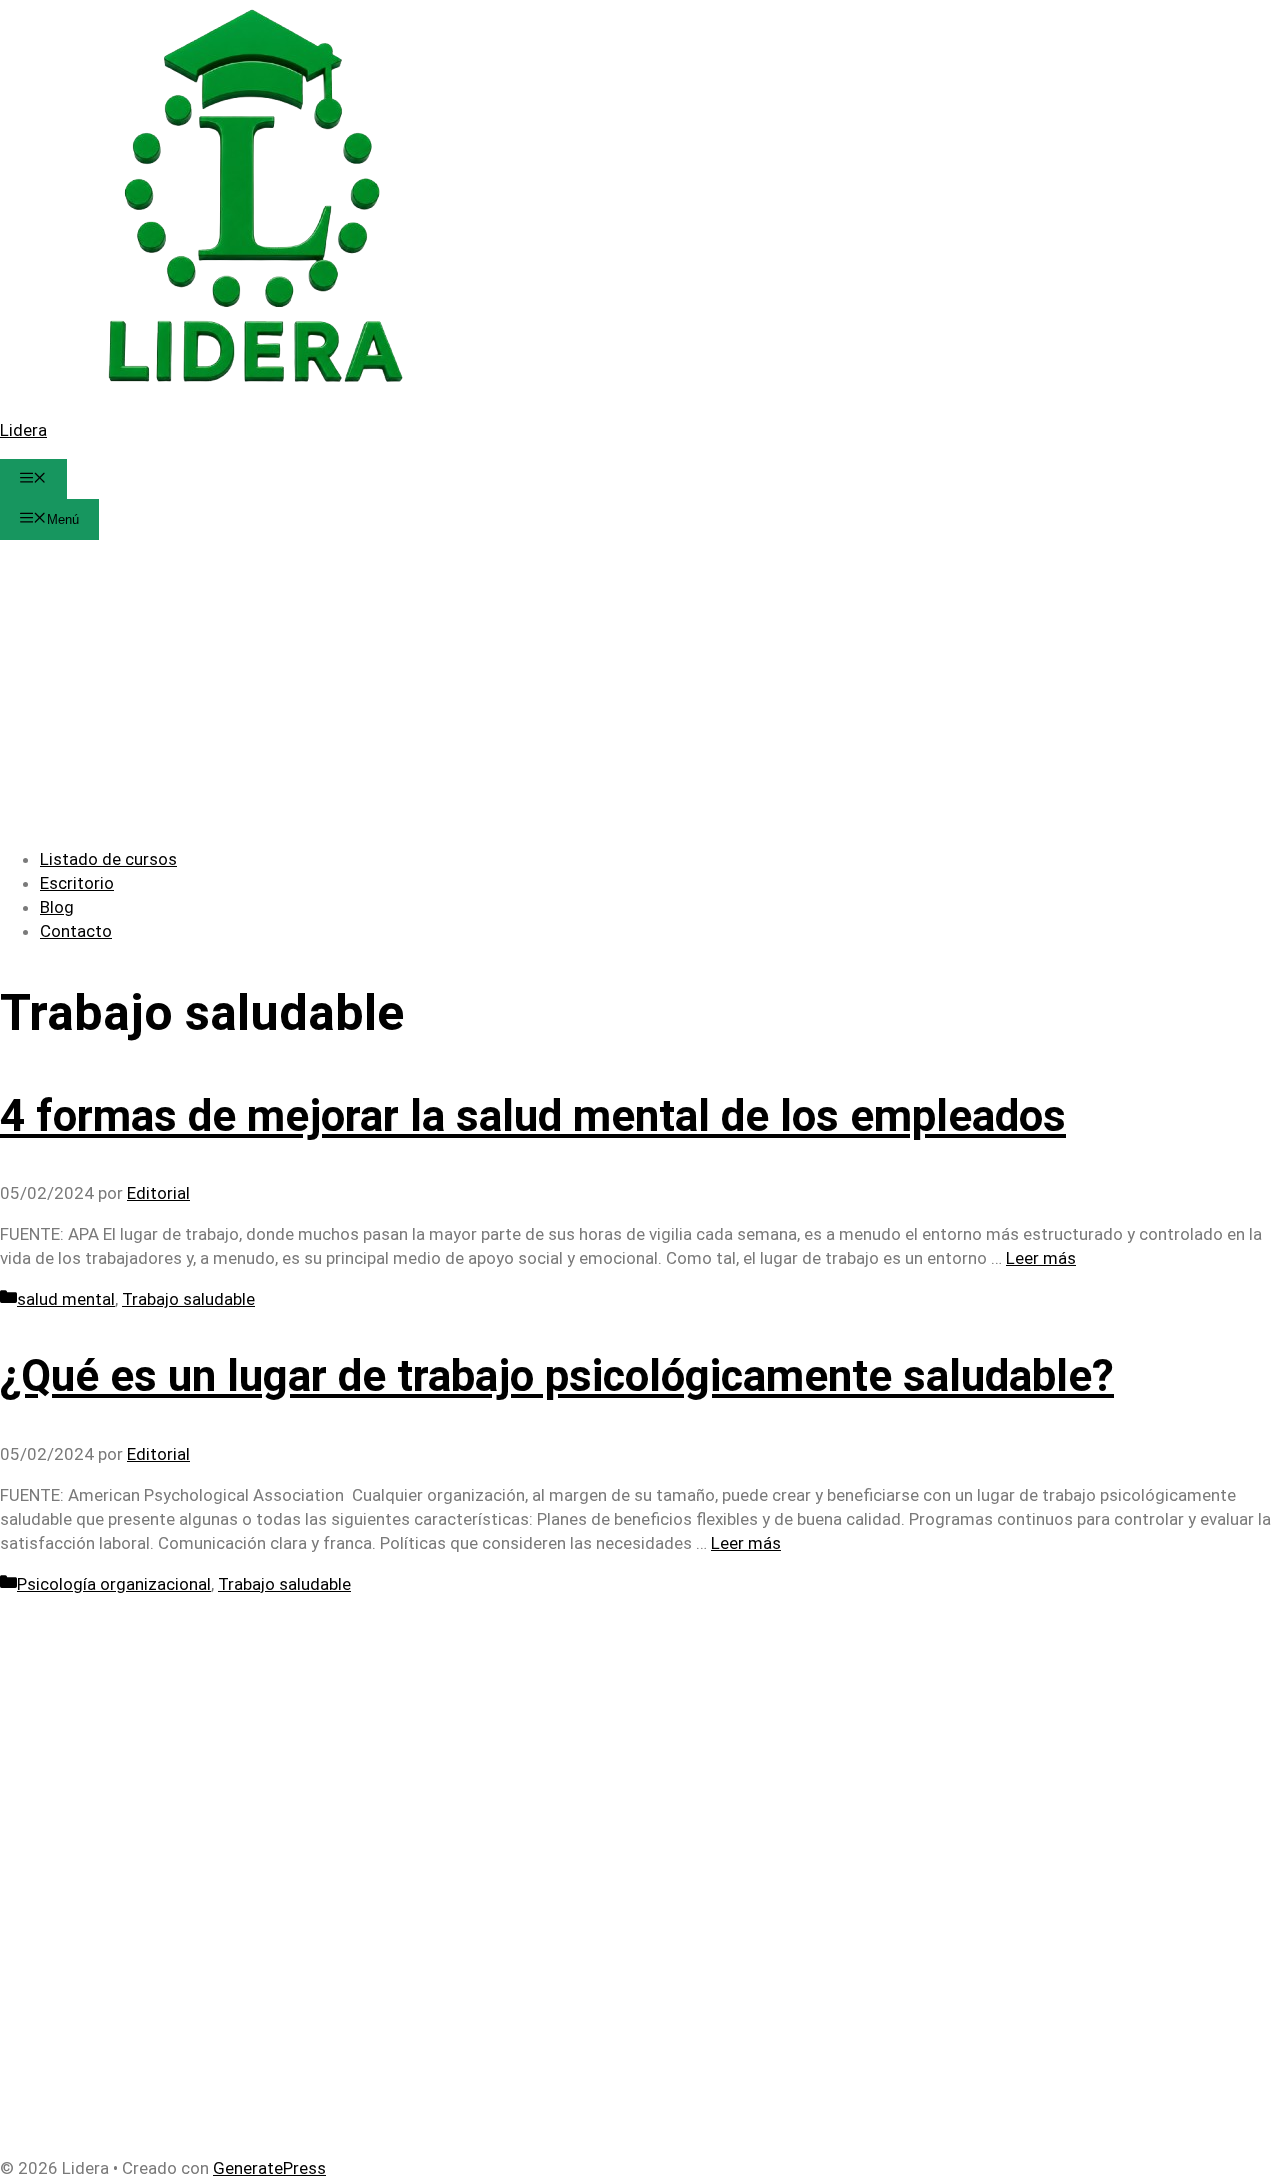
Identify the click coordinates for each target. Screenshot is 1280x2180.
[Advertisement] (640, 690)
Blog (57, 907)
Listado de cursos (108, 859)
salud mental (66, 1299)
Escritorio (77, 883)
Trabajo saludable (188, 1299)
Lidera (23, 430)
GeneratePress (269, 2168)
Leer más (1041, 1258)
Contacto (76, 931)
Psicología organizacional (114, 1584)
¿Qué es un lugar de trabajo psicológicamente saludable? (557, 1376)
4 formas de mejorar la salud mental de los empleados (533, 1116)
